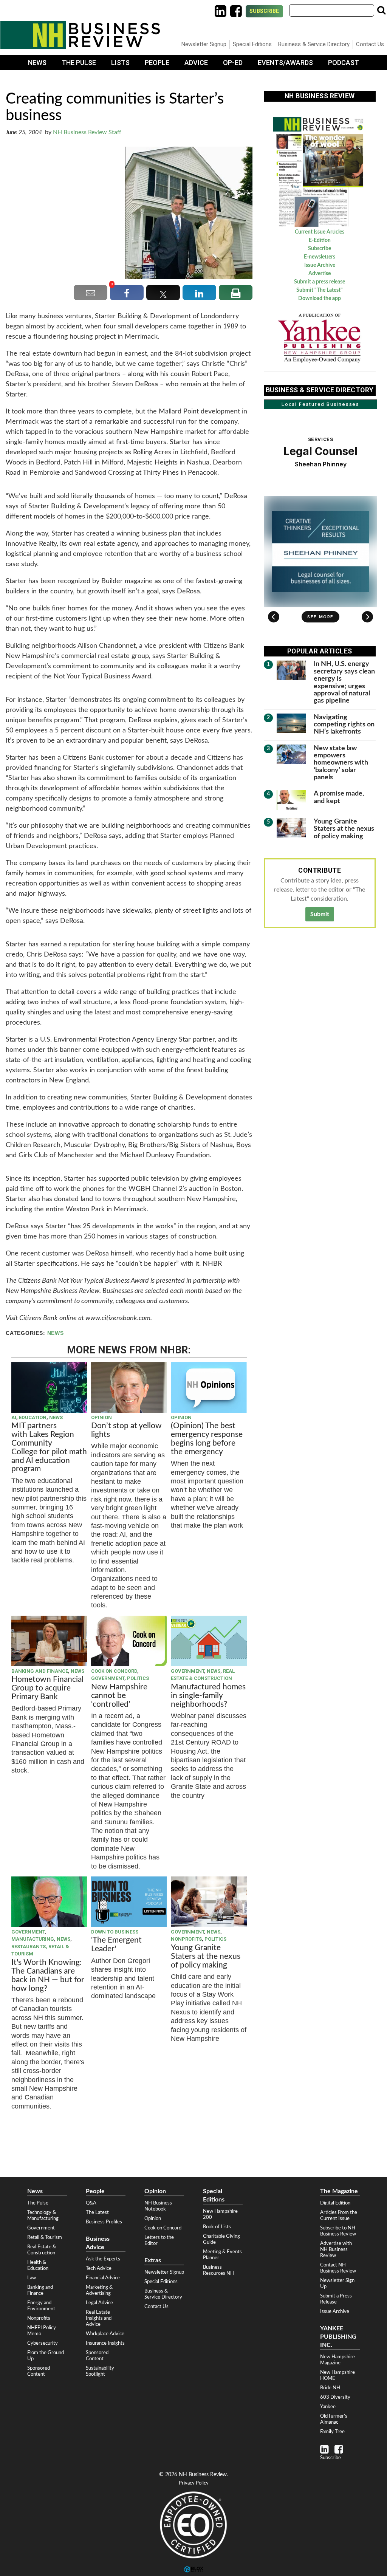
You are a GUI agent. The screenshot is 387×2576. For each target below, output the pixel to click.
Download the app (320, 299)
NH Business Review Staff (87, 132)
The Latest (97, 2212)
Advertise (320, 274)
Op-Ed (233, 63)
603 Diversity (335, 2397)
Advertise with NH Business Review (336, 2249)
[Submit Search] (381, 10)
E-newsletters (320, 257)
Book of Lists (217, 2227)
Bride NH (330, 2388)
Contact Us (370, 44)
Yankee (328, 2407)
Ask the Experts (103, 2259)
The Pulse (79, 63)
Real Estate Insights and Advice (99, 2318)
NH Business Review (80, 35)
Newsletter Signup (204, 44)
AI (14, 1417)
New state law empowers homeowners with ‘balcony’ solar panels (341, 763)
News (37, 63)
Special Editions (252, 44)
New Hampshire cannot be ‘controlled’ (119, 1696)
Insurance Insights (105, 2343)
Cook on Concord (114, 1671)
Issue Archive (320, 265)
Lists (120, 63)
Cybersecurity (43, 2343)
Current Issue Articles (320, 232)
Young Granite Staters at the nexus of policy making (206, 1956)
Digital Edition (335, 2203)
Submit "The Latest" (320, 290)
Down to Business (115, 1932)
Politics (138, 1678)
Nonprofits (186, 1939)
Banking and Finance (40, 1671)
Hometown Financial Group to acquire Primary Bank (47, 1688)
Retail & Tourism (45, 2237)
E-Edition (320, 240)
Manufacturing (33, 1939)
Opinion (101, 1417)
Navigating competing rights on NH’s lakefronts (344, 724)
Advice (196, 63)
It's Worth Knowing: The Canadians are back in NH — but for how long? (48, 1975)
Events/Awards (285, 63)
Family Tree (332, 2432)
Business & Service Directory (314, 44)
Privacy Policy (194, 2483)
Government (108, 1678)
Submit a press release (320, 282)
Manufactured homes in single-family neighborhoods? (208, 1696)
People (157, 63)
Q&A (91, 2203)
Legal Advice (99, 2303)
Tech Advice (99, 2268)
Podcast (344, 63)
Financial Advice (103, 2278)
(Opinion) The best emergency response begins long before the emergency (207, 1439)
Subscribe (264, 11)
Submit (320, 914)
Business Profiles (104, 2222)
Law (32, 2278)
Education (33, 1417)
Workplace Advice (105, 2334)
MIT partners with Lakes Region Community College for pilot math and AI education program (49, 1447)
